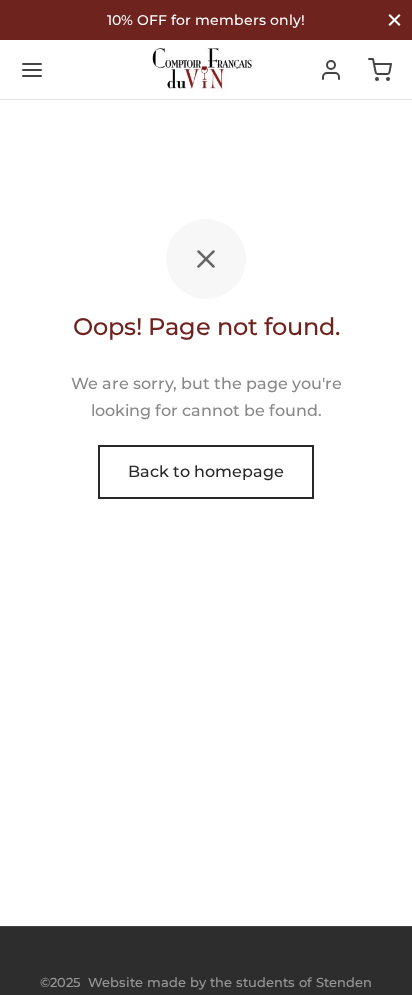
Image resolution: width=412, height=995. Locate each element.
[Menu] (32, 70)
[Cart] (380, 70)
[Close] (394, 19)
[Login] (331, 70)
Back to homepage (206, 471)
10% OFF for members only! (206, 20)
